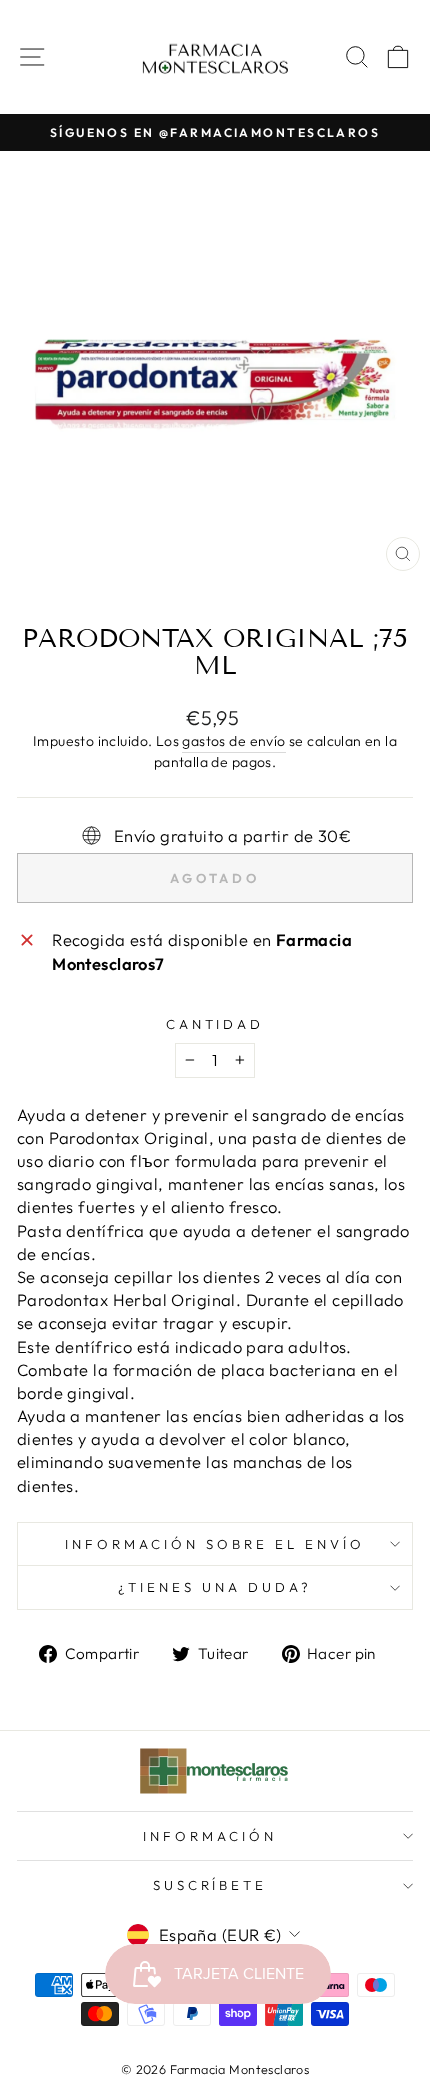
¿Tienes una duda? (215, 1587)
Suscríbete (210, 1885)
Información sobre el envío (214, 1544)
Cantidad (215, 1024)
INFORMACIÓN (210, 1836)
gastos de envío (233, 741)
